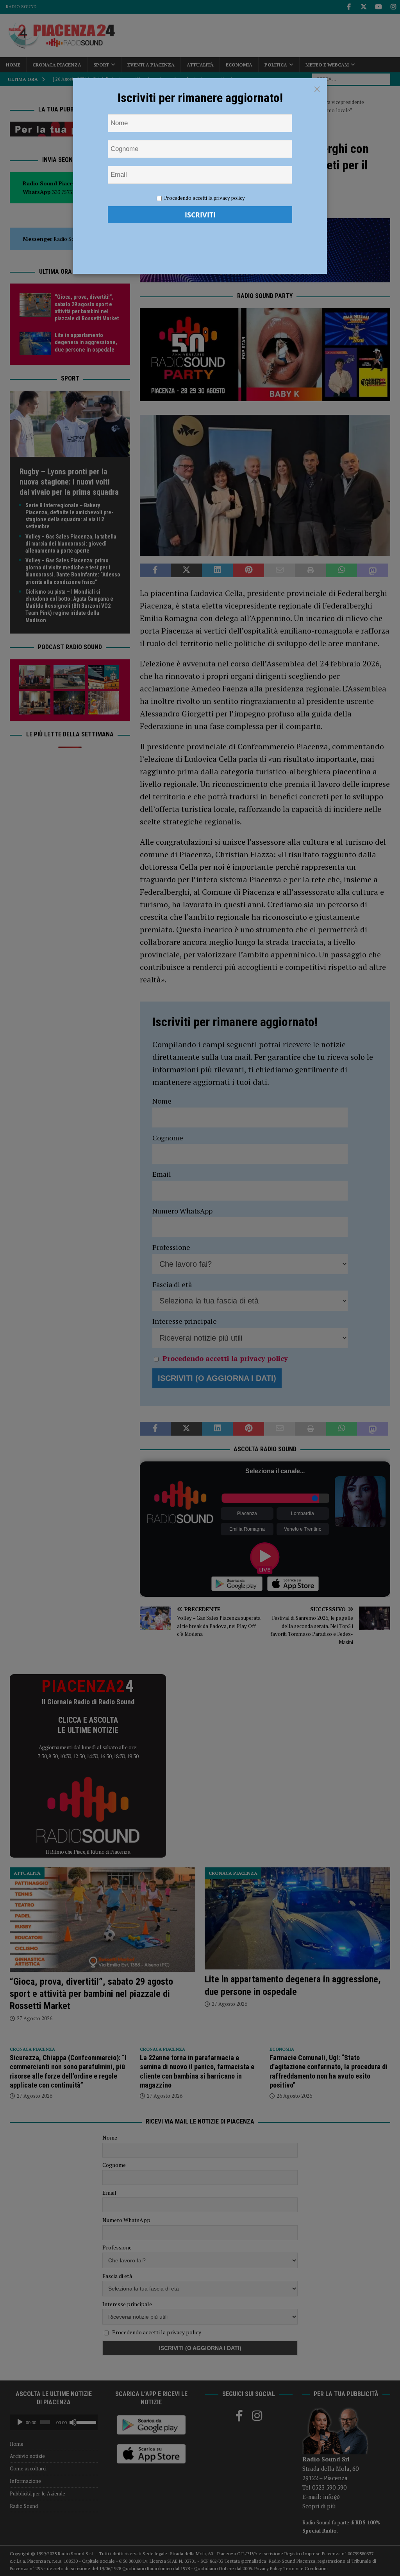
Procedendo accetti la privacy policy (204, 198)
